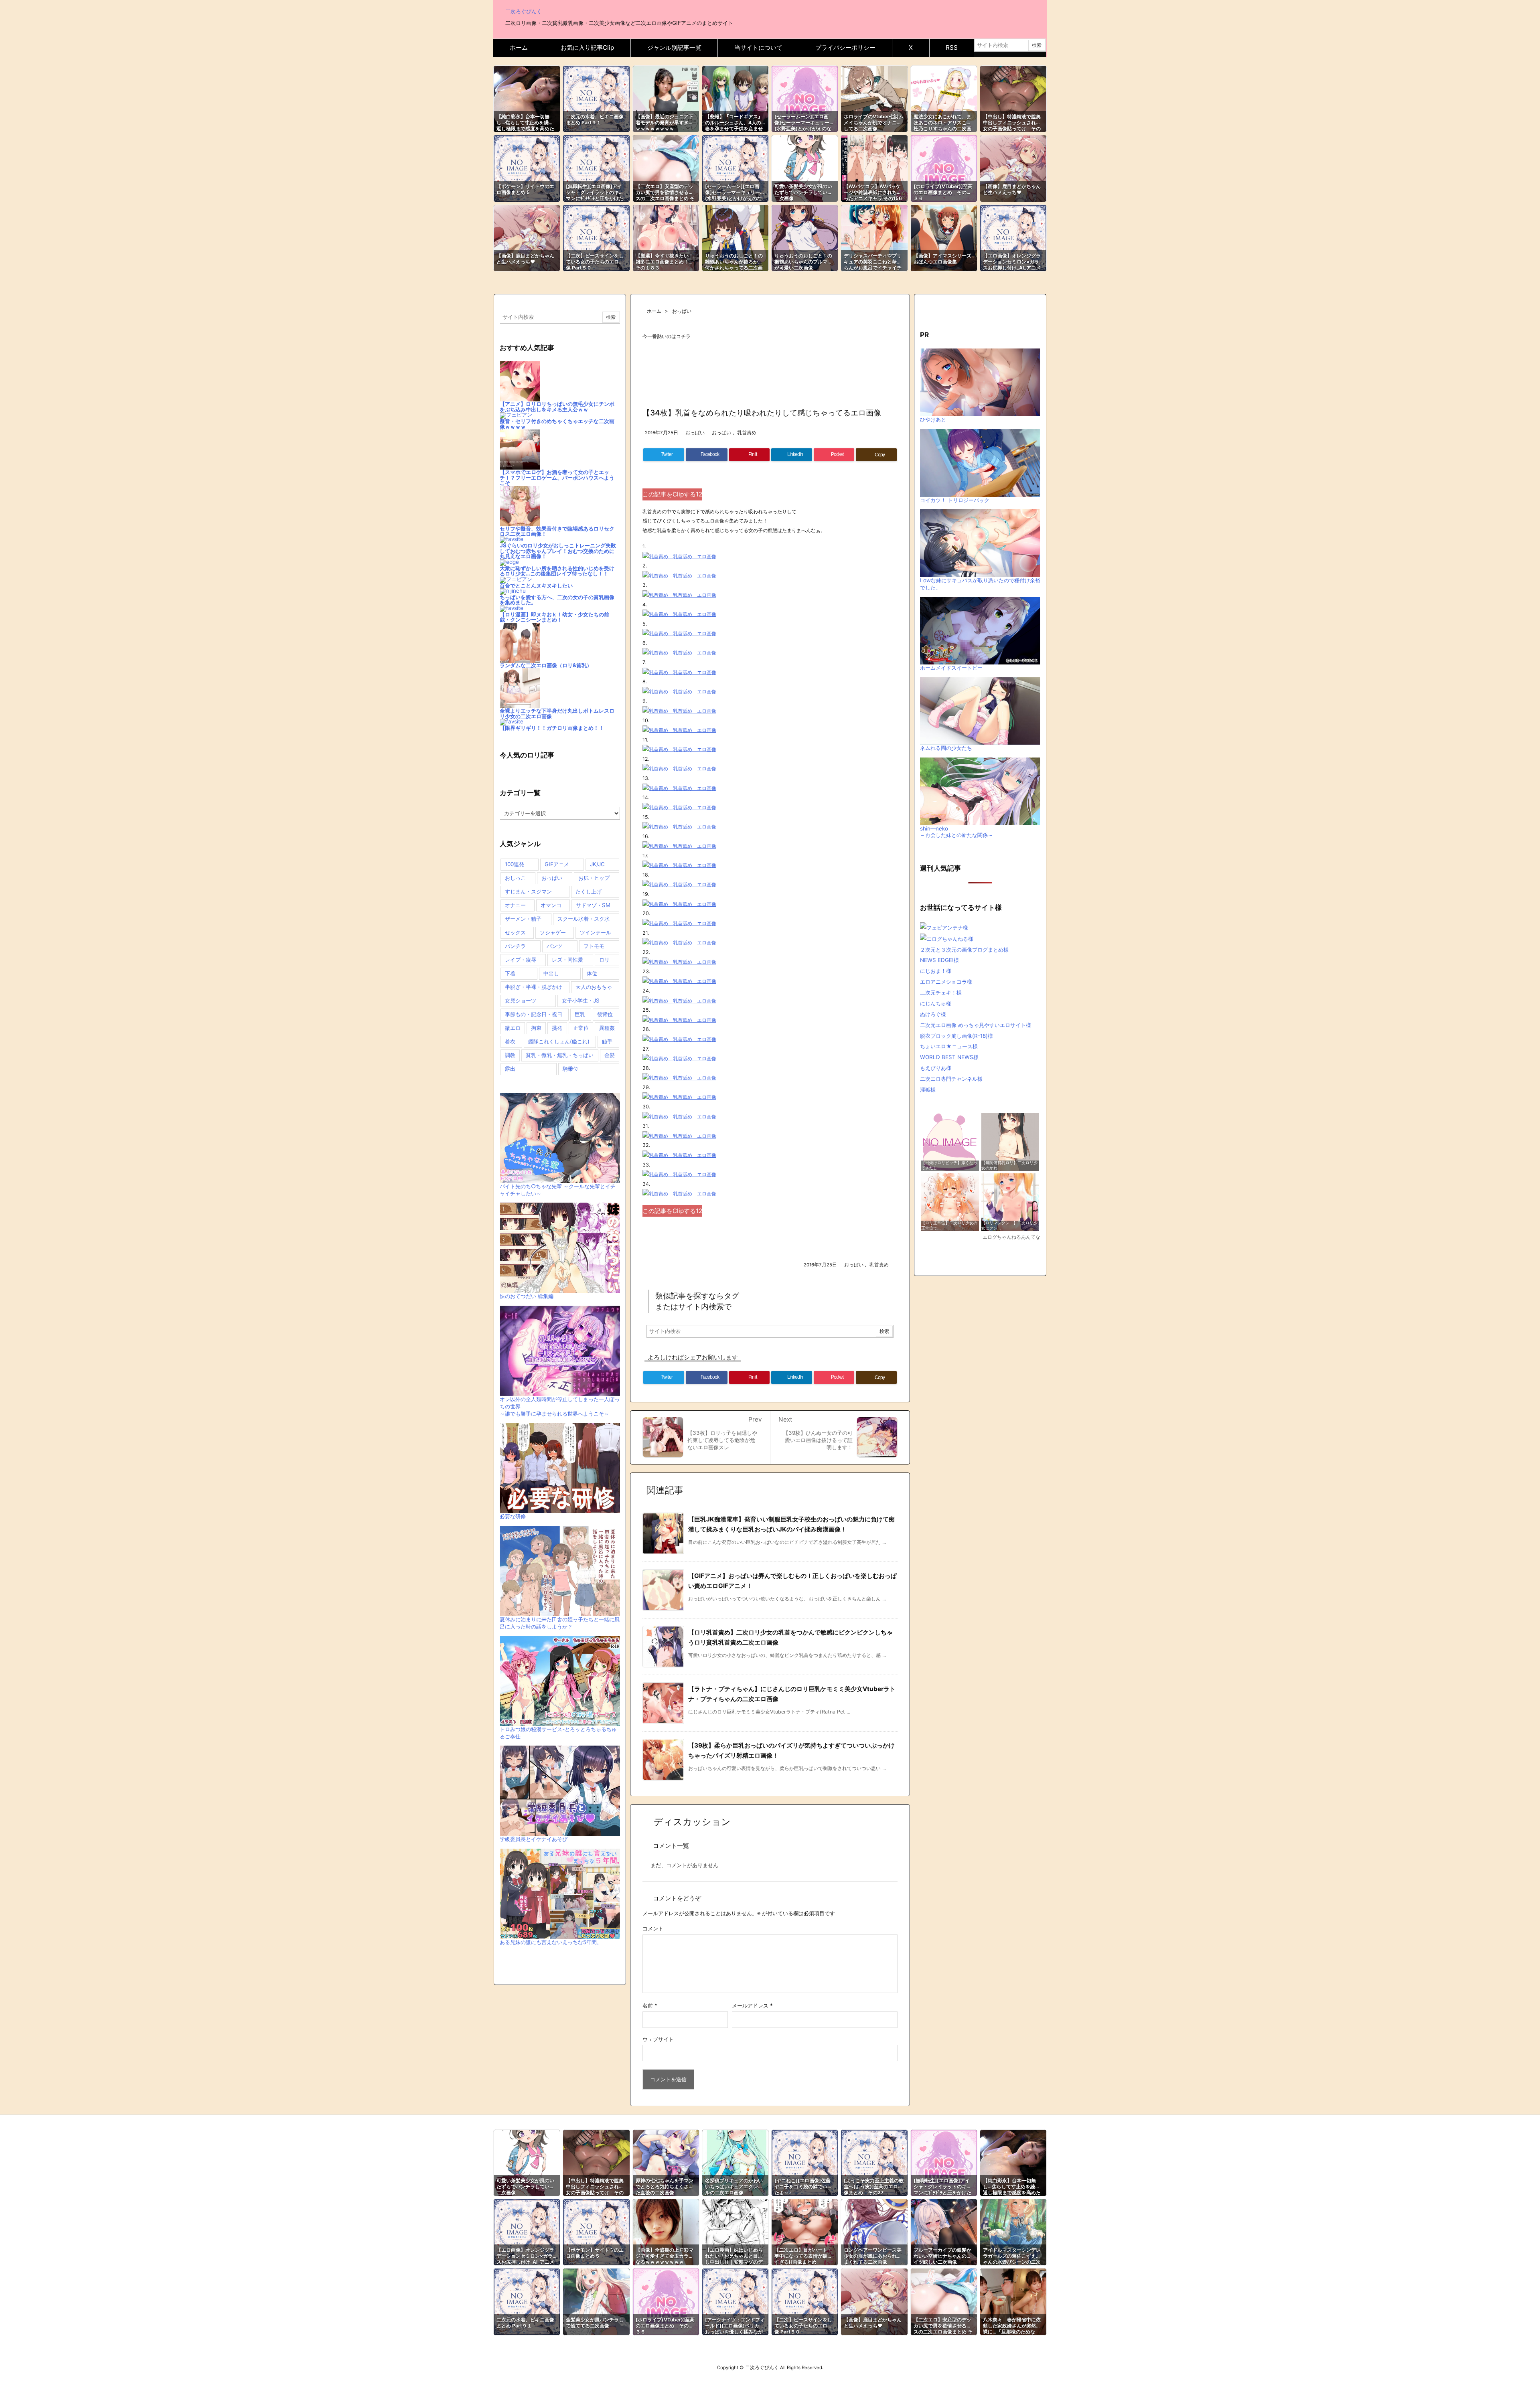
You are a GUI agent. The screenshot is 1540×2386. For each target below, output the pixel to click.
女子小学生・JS (581, 1001)
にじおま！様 (936, 971)
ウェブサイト (658, 2039)
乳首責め (747, 433)
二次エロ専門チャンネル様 (951, 1079)
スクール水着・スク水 (584, 919)
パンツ (554, 946)
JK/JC (597, 864)
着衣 (510, 1041)
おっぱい (682, 311)
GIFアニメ (557, 864)
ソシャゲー (553, 932)
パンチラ (515, 946)
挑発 (557, 1028)
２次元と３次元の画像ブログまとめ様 (964, 950)
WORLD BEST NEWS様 (949, 1057)
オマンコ (551, 905)
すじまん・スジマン (528, 891)
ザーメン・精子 (523, 919)
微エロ (513, 1028)
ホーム (654, 311)
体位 (592, 973)
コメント (653, 1928)
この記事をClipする (672, 494)
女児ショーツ (521, 1001)
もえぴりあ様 (936, 1068)
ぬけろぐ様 (933, 1014)
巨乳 (580, 1014)
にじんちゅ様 (936, 1003)
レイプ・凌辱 (521, 960)
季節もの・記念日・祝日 (534, 1014)
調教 (510, 1055)
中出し (551, 973)
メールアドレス (752, 2005)
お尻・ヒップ (594, 878)
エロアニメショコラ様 (946, 982)
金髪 (610, 1055)
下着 (510, 973)
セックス (515, 932)
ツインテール (596, 932)
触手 (607, 1041)
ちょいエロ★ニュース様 (949, 1046)
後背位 (605, 1014)
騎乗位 (570, 1069)
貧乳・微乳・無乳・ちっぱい (560, 1055)
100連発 (515, 864)
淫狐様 (928, 1090)
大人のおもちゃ (594, 987)
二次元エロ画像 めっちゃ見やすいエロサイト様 (976, 1025)
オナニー (515, 905)
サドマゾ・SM (593, 905)
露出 (510, 1069)
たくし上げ (589, 891)
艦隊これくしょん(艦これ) (559, 1041)
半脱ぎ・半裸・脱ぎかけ (534, 987)
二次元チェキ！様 (941, 992)
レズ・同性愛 (567, 960)
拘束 (536, 1028)
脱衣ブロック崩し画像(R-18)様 (956, 1036)
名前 (650, 2005)
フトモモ (594, 946)
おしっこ (515, 878)
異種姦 (607, 1028)
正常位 (581, 1028)
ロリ (604, 960)
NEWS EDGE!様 (939, 960)
